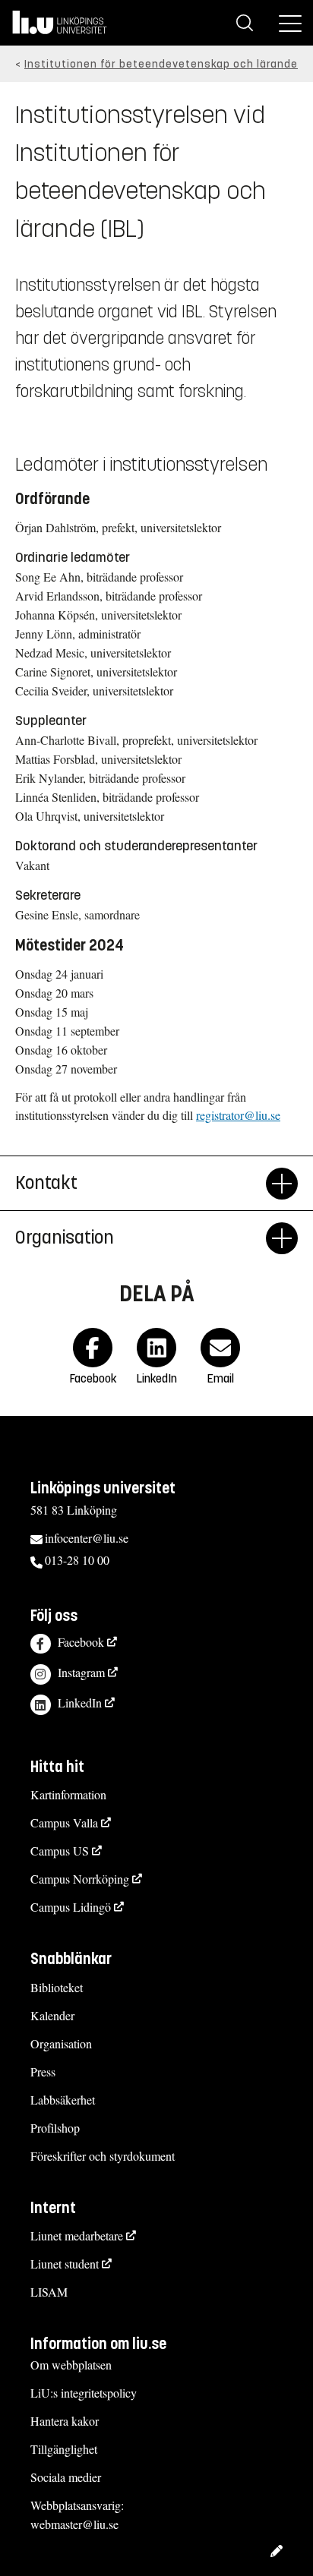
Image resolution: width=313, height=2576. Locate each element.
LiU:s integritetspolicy (84, 2393)
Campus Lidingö (71, 1907)
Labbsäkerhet (63, 2100)
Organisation (61, 2043)
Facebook (81, 1642)
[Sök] (245, 23)
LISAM (49, 2292)
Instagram (81, 1672)
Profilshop (55, 2128)
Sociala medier (66, 2477)
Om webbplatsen (71, 2365)
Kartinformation (68, 1794)
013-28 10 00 (77, 1560)
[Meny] (290, 23)
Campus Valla (64, 1822)
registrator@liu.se (238, 1115)
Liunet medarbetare (77, 2235)
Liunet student (65, 2264)
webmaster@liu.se (74, 2524)
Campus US (60, 1851)
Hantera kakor (65, 2421)
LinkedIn (80, 1703)
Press (43, 2072)
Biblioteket (57, 1987)
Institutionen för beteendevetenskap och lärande (161, 64)
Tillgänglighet (64, 2449)
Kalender (52, 2015)
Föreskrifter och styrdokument (103, 2156)
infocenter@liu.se (87, 1538)
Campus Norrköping (80, 1879)
